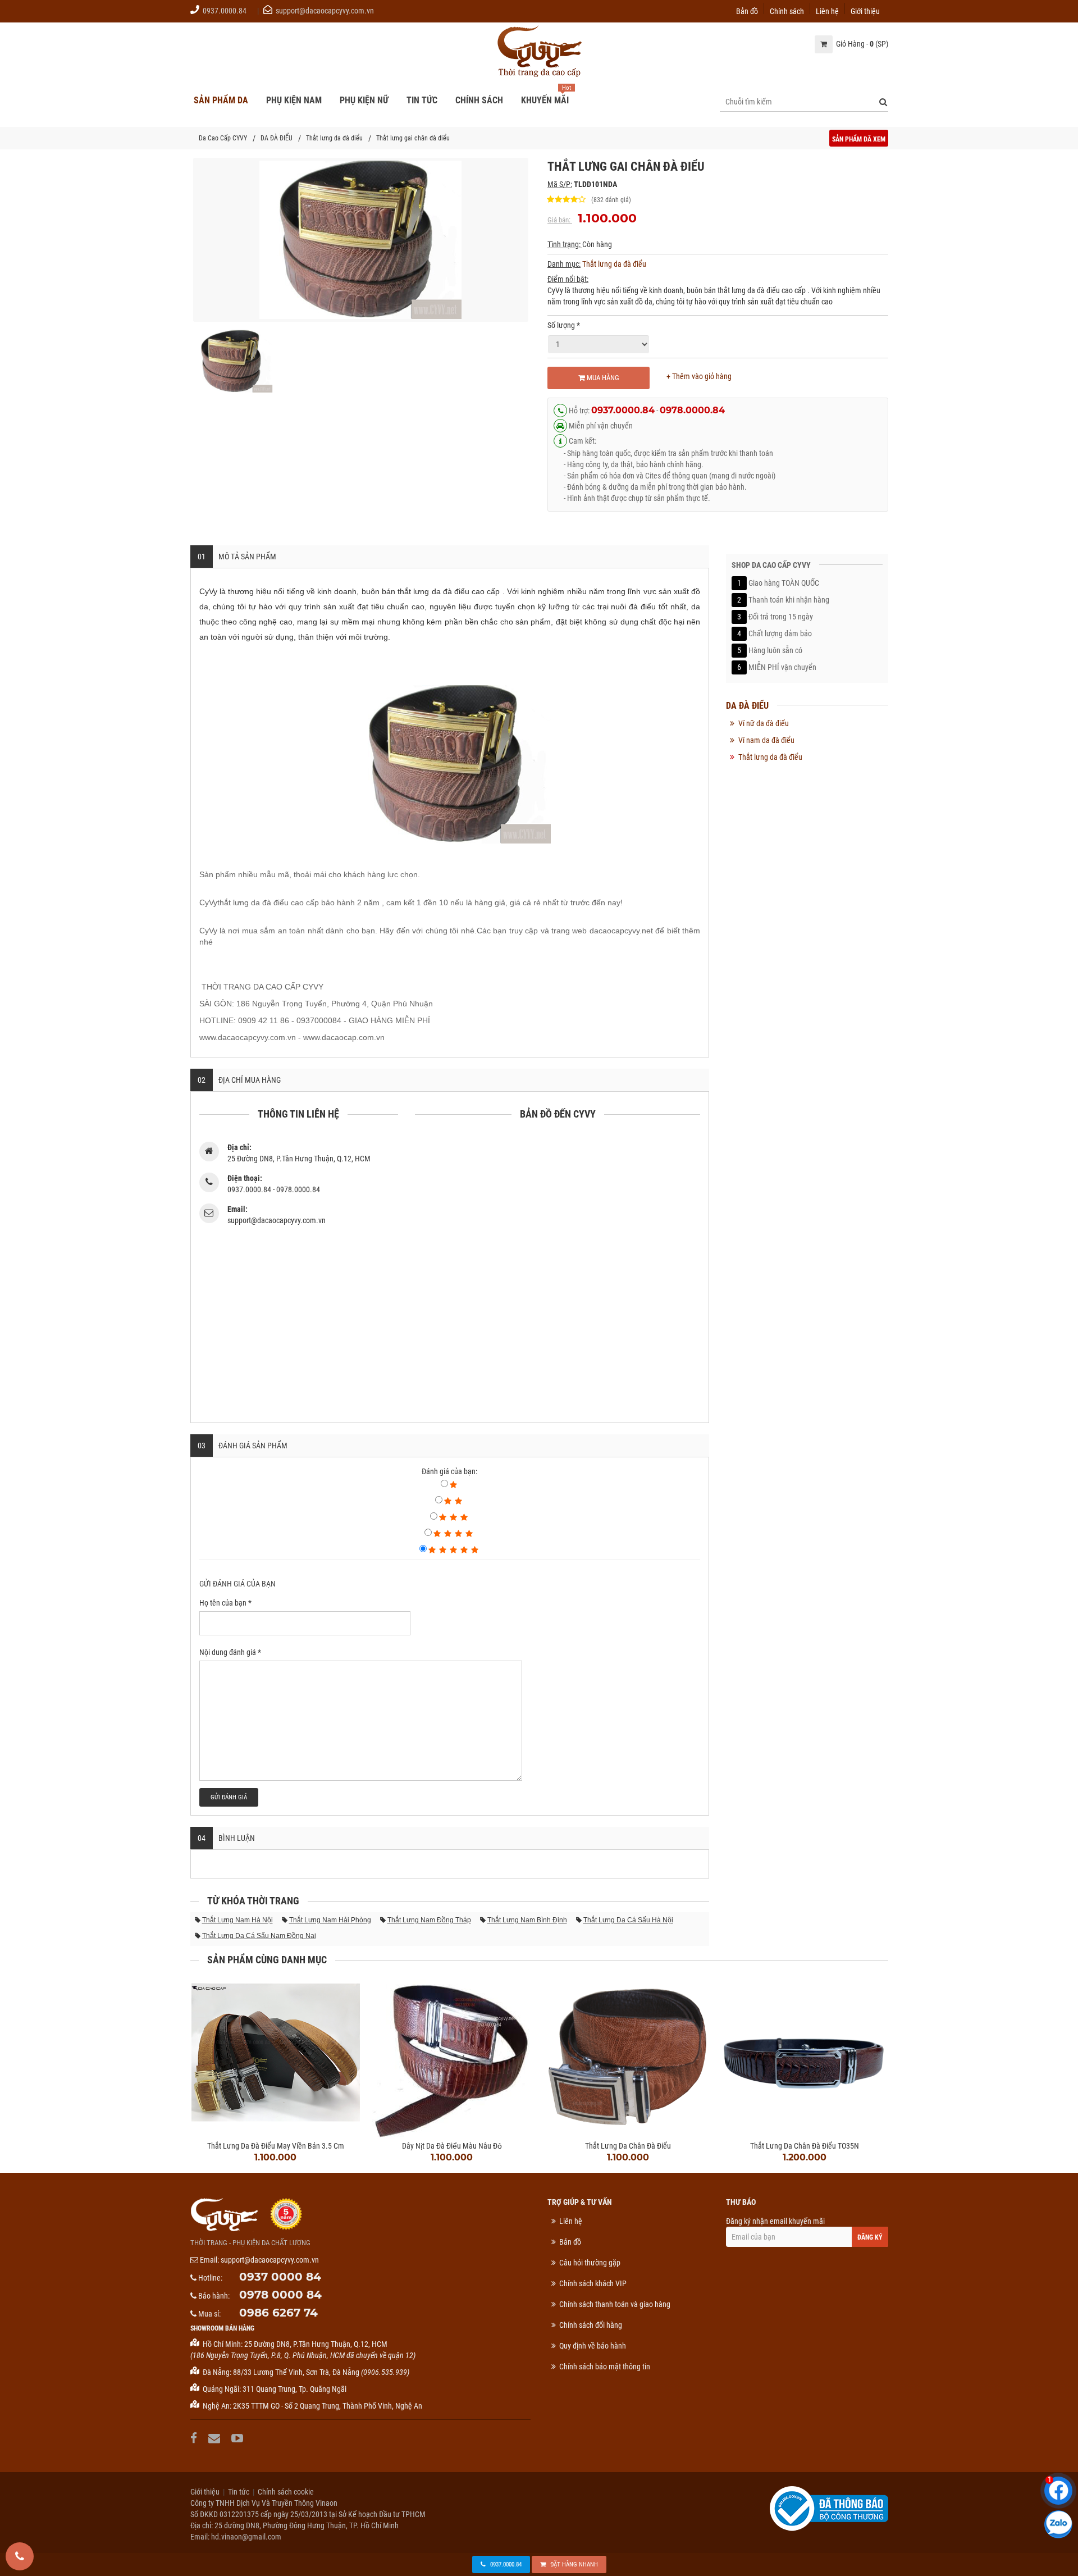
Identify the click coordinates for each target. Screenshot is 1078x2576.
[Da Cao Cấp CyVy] (539, 52)
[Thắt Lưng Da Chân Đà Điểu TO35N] (805, 2055)
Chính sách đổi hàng (591, 2325)
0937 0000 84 (280, 2277)
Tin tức (239, 2492)
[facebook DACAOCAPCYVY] (195, 2438)
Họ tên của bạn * (225, 1603)
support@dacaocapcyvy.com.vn (325, 11)
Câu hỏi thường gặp (590, 2263)
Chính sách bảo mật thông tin (605, 2367)
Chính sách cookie (286, 2492)
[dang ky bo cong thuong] (829, 2507)
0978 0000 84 (280, 2295)
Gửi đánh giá (229, 1797)
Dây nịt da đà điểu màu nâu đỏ (452, 2146)
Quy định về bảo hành (593, 2346)
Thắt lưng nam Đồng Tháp (429, 1920)
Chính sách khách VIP (593, 2283)
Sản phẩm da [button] (221, 100)
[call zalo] (1058, 2524)
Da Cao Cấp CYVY (223, 138)
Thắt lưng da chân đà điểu (628, 2146)
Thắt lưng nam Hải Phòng (330, 1920)
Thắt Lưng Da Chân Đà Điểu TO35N (805, 2146)
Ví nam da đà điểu (766, 740)
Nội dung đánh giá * (230, 1652)
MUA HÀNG (602, 378)
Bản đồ (747, 10)
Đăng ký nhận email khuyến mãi (775, 2221)
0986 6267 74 (278, 2313)
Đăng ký (870, 2237)
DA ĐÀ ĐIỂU (277, 138)
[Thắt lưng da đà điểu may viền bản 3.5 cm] (276, 2055)
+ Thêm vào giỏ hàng (699, 376)
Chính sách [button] (479, 100)
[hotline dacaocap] (20, 2556)
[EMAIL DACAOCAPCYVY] (216, 2438)
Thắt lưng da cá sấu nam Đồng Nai (259, 1936)
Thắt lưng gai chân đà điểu (413, 138)
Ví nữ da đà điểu (764, 723)
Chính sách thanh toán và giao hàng (615, 2304)
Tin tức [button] (422, 100)
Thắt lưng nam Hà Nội (237, 1920)
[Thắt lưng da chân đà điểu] (628, 2055)
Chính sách (787, 10)
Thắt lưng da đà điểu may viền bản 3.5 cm (276, 2146)
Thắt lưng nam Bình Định (527, 1920)
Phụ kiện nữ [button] (364, 100)
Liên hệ (827, 10)
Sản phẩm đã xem (859, 139)
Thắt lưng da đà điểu (334, 138)
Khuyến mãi (545, 100)
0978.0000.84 (692, 410)
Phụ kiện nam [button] (294, 100)
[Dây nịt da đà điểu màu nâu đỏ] (452, 2055)
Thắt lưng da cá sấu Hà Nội (628, 1920)
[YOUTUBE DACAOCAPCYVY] (239, 2438)
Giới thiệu (865, 10)
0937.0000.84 (225, 11)
